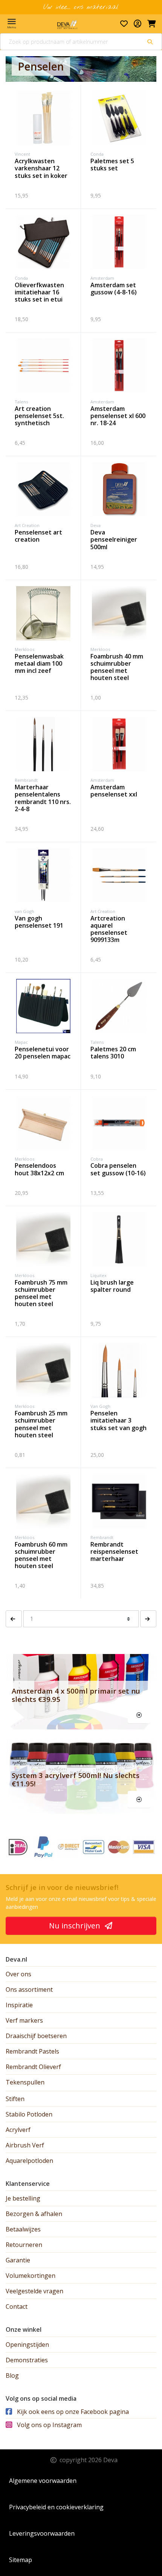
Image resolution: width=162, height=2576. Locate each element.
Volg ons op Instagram (49, 2425)
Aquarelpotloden (29, 2161)
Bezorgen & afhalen (34, 2214)
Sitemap (21, 2560)
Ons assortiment (29, 1989)
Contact (17, 2306)
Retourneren (24, 2245)
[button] (14, 1619)
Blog (12, 2375)
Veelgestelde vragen (34, 2291)
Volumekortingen (31, 2276)
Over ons (18, 1974)
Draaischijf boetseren (36, 2036)
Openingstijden (27, 2345)
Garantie (18, 2260)
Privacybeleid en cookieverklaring (56, 2507)
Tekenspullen (25, 2082)
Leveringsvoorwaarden (42, 2533)
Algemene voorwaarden (43, 2481)
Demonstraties (27, 2360)
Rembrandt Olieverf (33, 2067)
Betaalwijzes (23, 2229)
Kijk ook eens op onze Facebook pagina (72, 2412)
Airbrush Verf (25, 2145)
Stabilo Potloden (29, 2114)
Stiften (15, 2099)
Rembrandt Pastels (32, 2051)
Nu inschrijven (76, 1926)
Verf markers (24, 2020)
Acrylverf (18, 2130)
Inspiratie (19, 2005)
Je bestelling (23, 2198)
